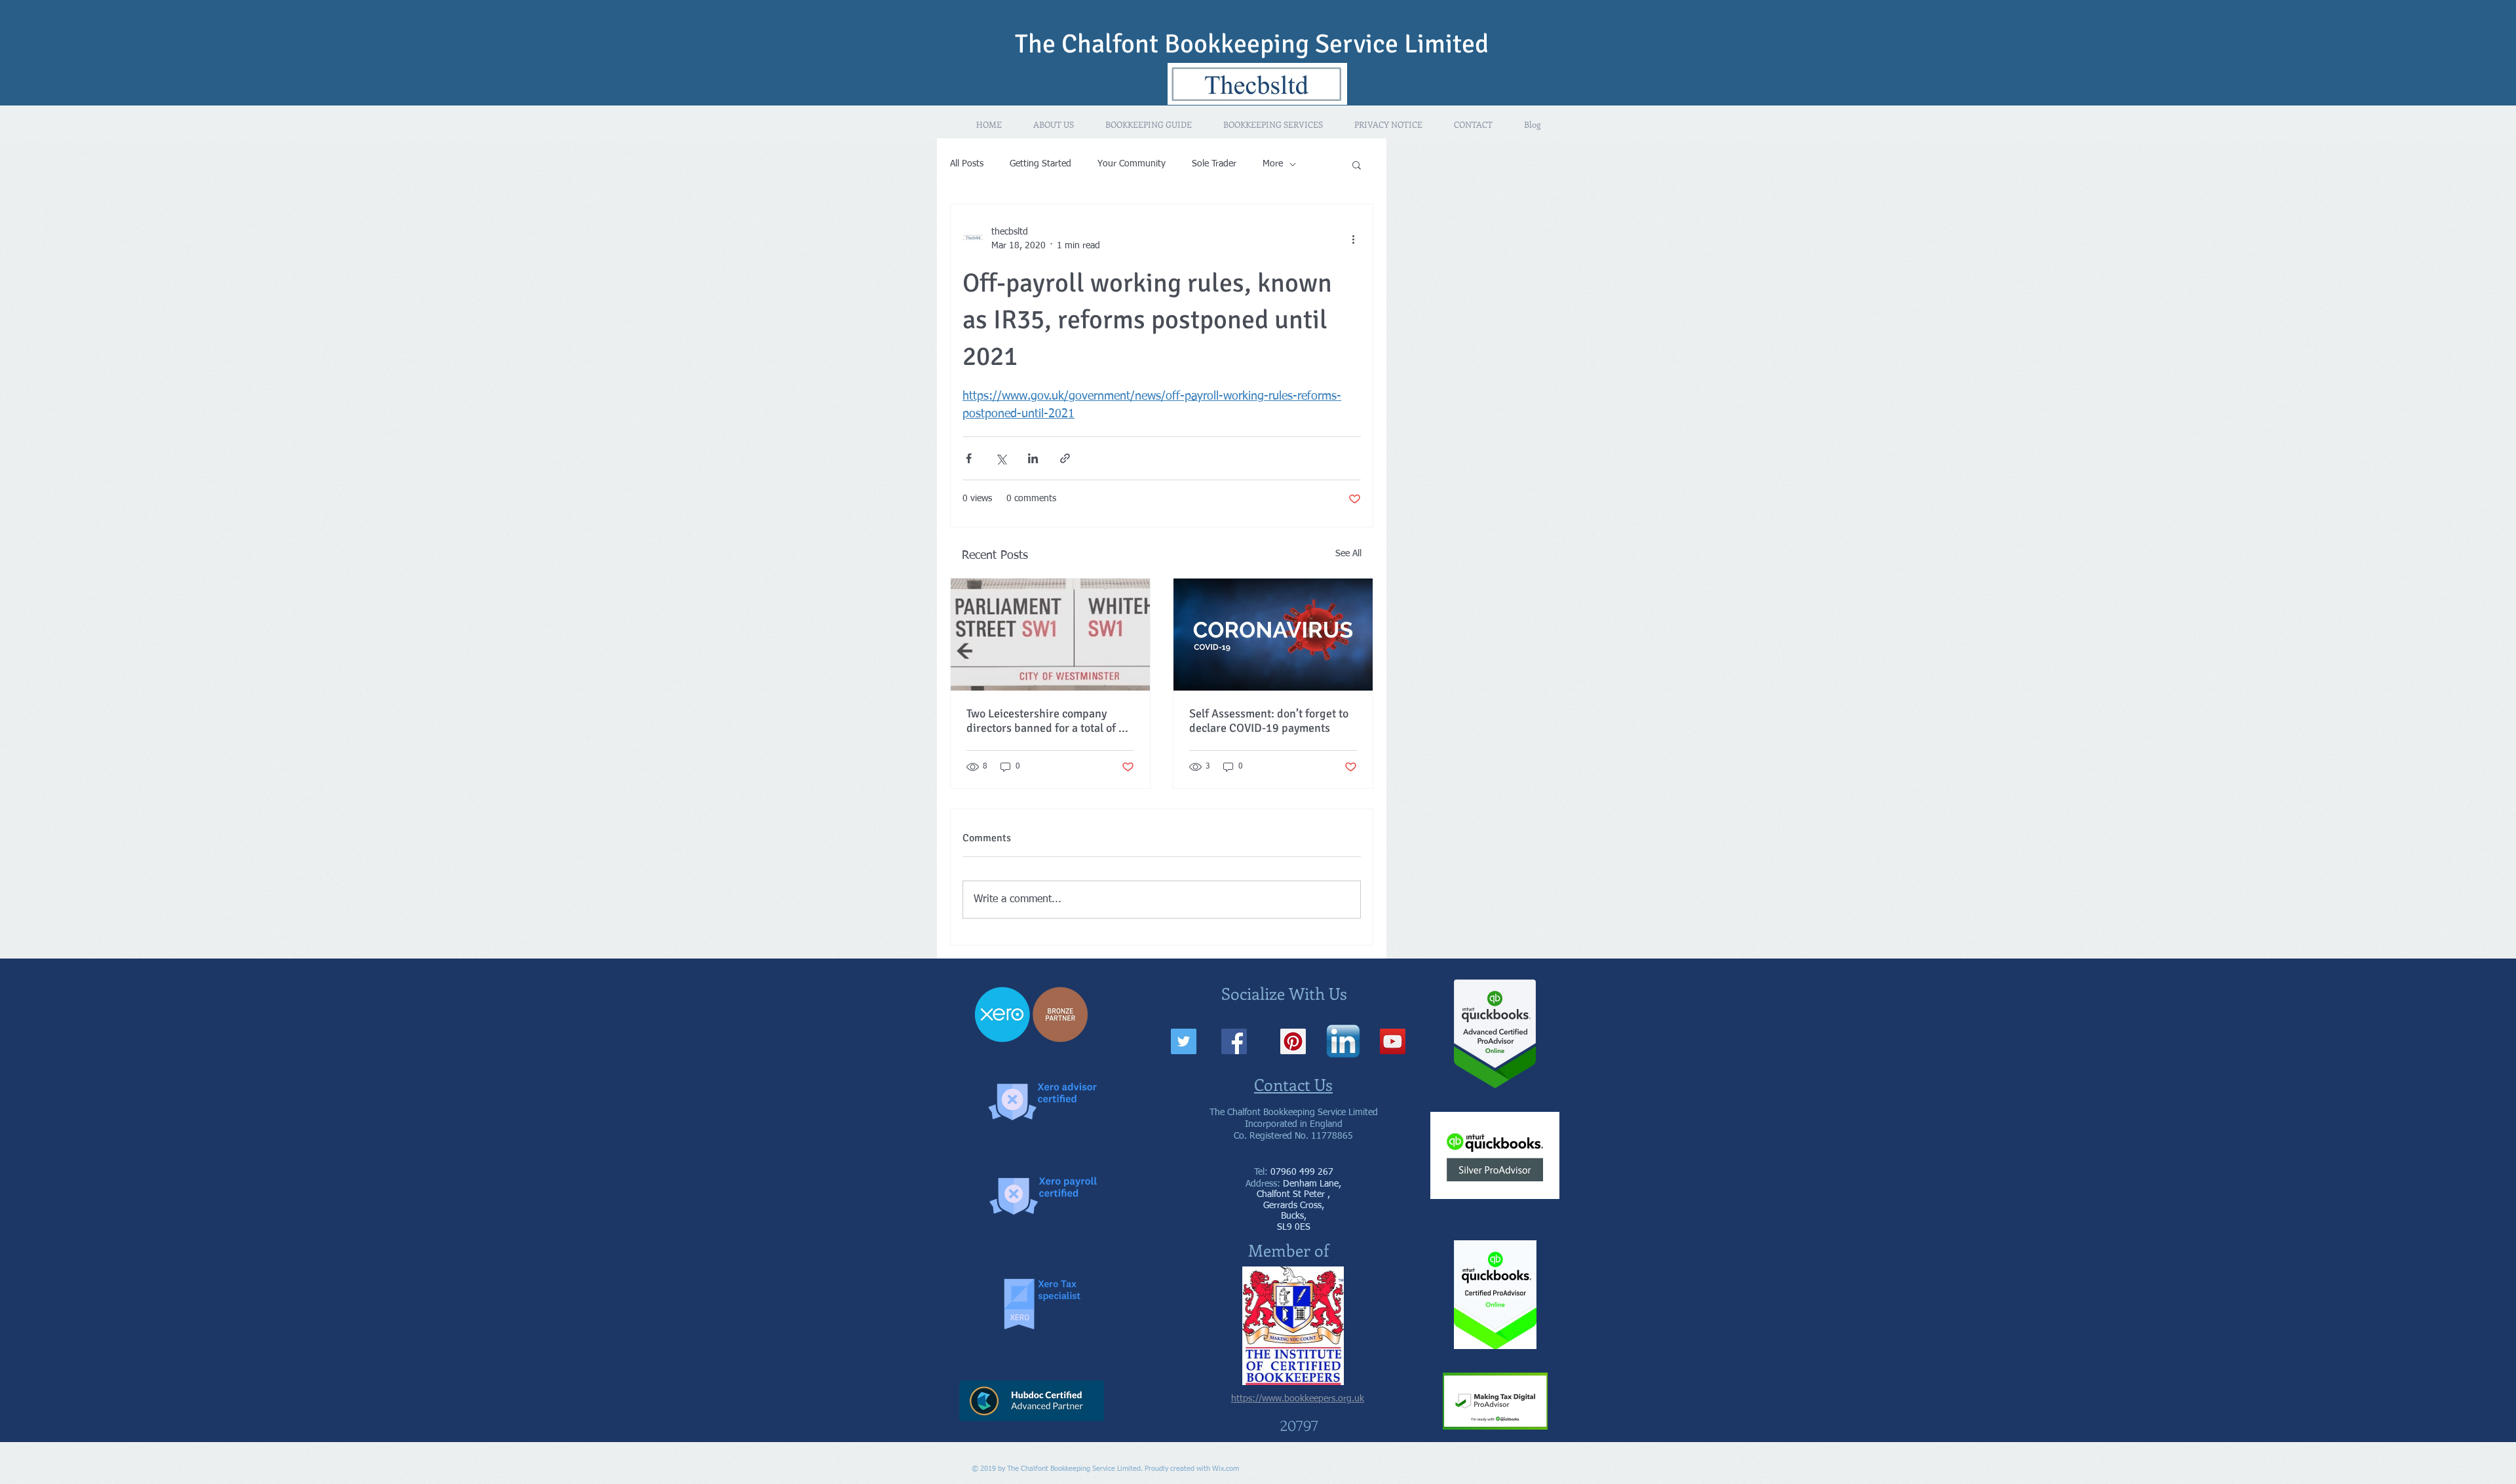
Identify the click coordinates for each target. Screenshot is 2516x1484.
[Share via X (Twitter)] (1001, 458)
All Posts (967, 164)
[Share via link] (1065, 458)
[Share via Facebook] (969, 458)
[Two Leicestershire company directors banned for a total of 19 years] (1050, 635)
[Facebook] (1234, 1041)
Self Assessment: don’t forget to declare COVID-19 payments (1269, 721)
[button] (1357, 164)
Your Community (1132, 164)
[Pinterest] (1293, 1041)
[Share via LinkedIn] (1033, 458)
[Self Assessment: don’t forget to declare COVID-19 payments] (1273, 635)
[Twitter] (1184, 1041)
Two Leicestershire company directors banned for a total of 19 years (1049, 721)
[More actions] (1353, 239)
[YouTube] (1393, 1041)
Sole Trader (1214, 164)
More (1273, 164)
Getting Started (1040, 164)
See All (1348, 554)
